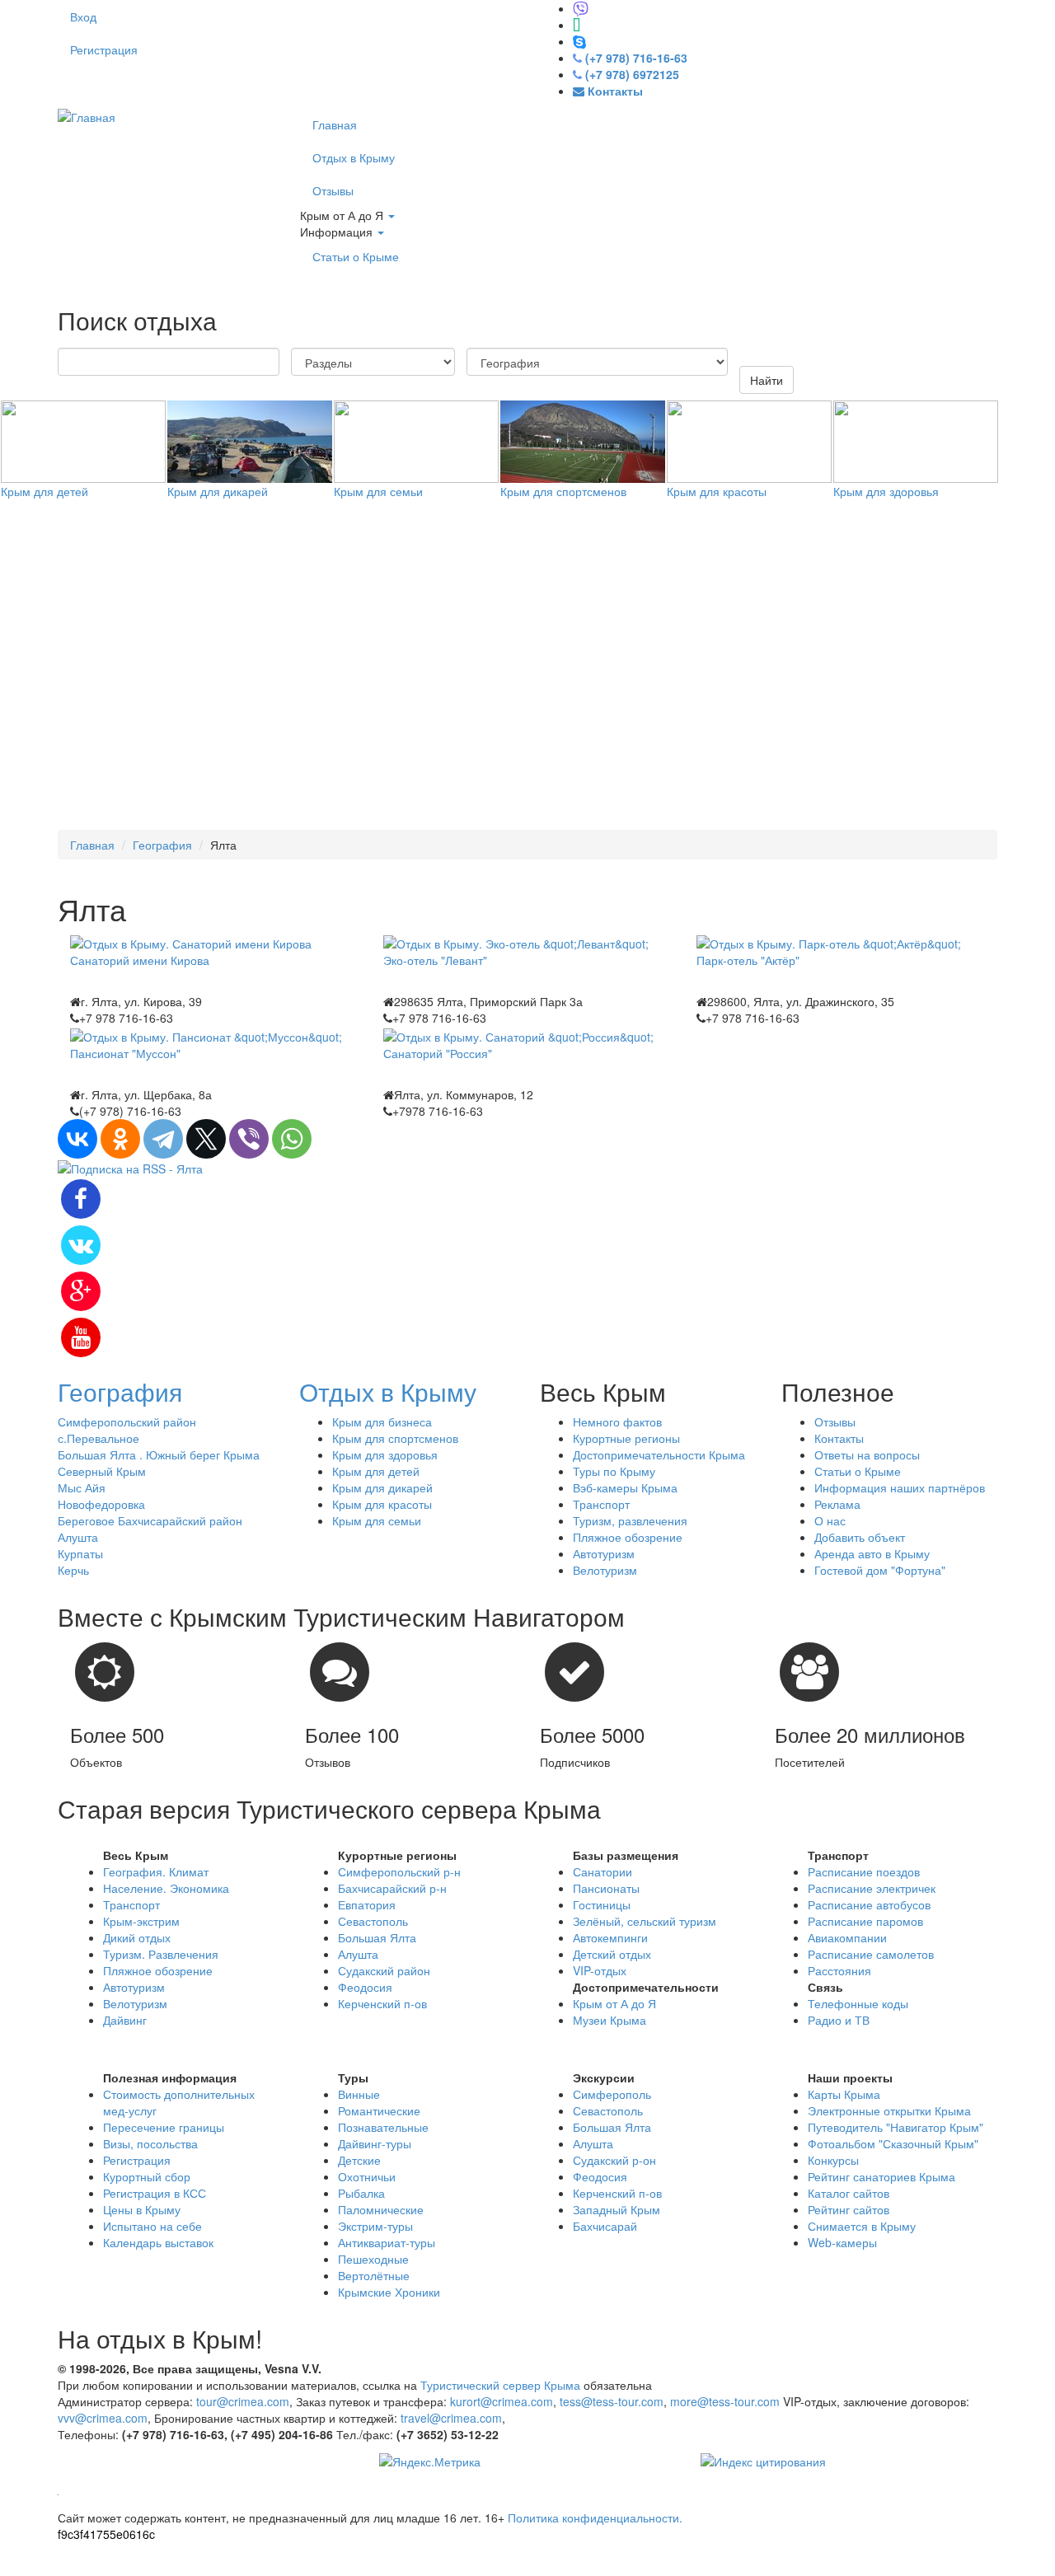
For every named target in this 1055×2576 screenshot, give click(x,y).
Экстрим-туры (375, 2226)
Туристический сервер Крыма (500, 2385)
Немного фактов (617, 1421)
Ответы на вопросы (867, 1454)
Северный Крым (102, 1471)
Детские (359, 2160)
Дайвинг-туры (375, 2143)
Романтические (379, 2110)
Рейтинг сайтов (849, 2209)
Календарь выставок (158, 2242)
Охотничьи (367, 2176)
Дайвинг (125, 2020)
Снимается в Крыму (862, 2226)
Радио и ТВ (839, 2020)
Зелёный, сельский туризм (645, 1921)
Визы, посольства (150, 2143)
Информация (338, 232)
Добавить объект (860, 1537)
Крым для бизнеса (382, 1421)
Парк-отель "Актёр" (748, 960)
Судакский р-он (614, 2160)
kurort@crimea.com (502, 2401)
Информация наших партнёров (900, 1487)
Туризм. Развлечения (161, 1954)
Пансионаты (606, 1888)
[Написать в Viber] (581, 8)
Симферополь (612, 2094)
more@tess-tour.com (725, 2401)
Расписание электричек (872, 1888)
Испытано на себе (152, 2226)
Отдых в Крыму (354, 157)
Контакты (839, 1438)
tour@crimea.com (243, 2401)
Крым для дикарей (218, 491)
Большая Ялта (377, 1937)
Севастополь (373, 1921)
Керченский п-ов (382, 2003)
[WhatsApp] (292, 1139)
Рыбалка (361, 2193)
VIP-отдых (600, 1970)
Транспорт (601, 1504)
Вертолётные (374, 2275)
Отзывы (333, 190)
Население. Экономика (166, 1888)
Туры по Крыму (614, 1471)
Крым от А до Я (343, 215)
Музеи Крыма (610, 2020)
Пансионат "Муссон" (125, 1053)
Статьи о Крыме (356, 256)
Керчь (73, 1570)
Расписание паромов (865, 1921)
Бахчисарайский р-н (392, 1888)
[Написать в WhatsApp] (577, 25)
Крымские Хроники (389, 2292)
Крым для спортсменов (563, 491)
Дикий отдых (137, 1937)
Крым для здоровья (886, 491)
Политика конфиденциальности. (595, 2517)
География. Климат (156, 1871)
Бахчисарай (605, 2226)
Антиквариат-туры (387, 2242)
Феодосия (365, 1987)
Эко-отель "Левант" (435, 960)
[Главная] (87, 115)
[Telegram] (163, 1139)
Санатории (603, 1871)
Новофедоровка (101, 1504)
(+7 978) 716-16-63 (636, 58)
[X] (206, 1139)
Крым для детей (45, 491)
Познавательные (383, 2127)
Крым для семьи (378, 491)
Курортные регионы (626, 1438)
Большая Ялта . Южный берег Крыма (159, 1454)
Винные (359, 2094)
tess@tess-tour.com (612, 2401)
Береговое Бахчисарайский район (150, 1520)
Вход (83, 16)
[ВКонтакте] (77, 1139)
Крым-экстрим (141, 1921)
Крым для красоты (717, 491)
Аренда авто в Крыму (872, 1553)
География (162, 845)
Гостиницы (602, 1904)
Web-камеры (842, 2242)
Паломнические (381, 2209)
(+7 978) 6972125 (632, 74)
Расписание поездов (864, 1871)
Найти (767, 380)
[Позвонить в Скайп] (579, 41)
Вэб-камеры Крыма (625, 1487)
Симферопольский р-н (399, 1871)
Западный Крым (617, 2209)
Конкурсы (833, 2160)
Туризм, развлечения (630, 1520)
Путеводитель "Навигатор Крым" (896, 2127)
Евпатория (367, 1904)
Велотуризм (605, 1570)
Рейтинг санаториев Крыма (882, 2176)
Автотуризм (604, 1553)
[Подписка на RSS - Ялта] (130, 1167)
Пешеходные (373, 2259)
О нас (830, 1520)
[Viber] (249, 1139)
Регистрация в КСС (155, 2193)
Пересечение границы (164, 2127)
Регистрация (104, 49)
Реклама (837, 1504)
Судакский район (384, 1970)
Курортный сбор (147, 2176)
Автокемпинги (610, 1937)
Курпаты (80, 1553)
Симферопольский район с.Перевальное (127, 1430)
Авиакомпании (847, 1937)
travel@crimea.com (451, 2418)
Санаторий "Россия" (438, 1053)
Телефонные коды (858, 2003)
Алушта (78, 1537)
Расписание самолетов (871, 1954)
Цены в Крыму (142, 2209)
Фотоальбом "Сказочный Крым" (893, 2143)
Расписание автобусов (869, 1904)
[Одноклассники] (120, 1139)
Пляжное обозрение (628, 1537)
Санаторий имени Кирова (140, 960)
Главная (335, 124)
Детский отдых (612, 1954)
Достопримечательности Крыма (659, 1454)
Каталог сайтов (849, 2193)
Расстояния (839, 1970)
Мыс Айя (82, 1487)
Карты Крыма (844, 2094)
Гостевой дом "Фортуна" (880, 1570)
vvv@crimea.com (103, 2418)
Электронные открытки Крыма (889, 2110)
